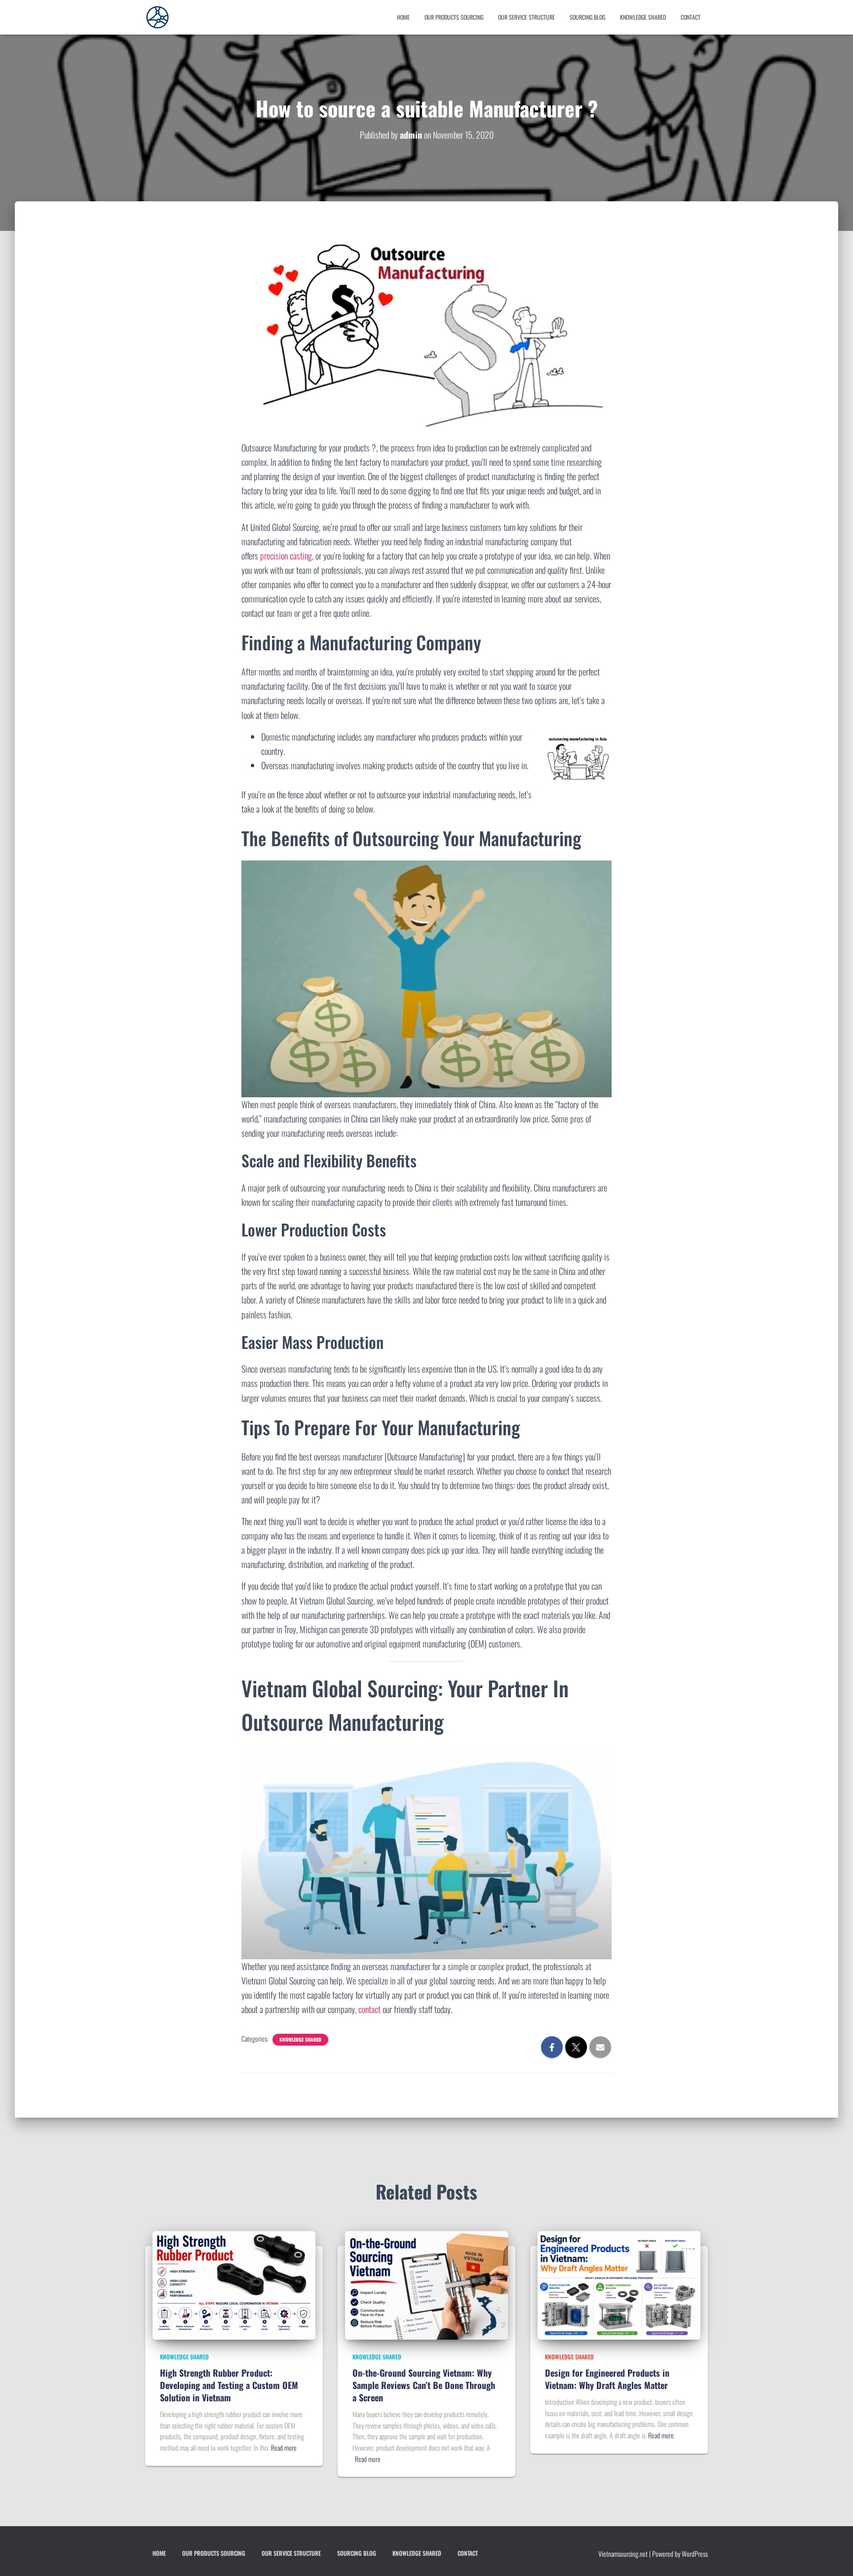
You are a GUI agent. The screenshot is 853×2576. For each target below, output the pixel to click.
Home (403, 17)
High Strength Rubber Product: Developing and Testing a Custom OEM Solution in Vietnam (229, 2385)
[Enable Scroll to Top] (20, 2556)
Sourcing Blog (587, 17)
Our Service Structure (526, 17)
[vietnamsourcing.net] (157, 17)
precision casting (286, 556)
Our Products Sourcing (454, 17)
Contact (691, 17)
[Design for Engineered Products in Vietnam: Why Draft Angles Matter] (619, 2284)
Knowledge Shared (643, 17)
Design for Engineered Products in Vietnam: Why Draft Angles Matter (607, 2379)
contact (369, 2009)
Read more (284, 2447)
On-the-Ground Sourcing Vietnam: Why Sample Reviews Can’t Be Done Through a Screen (424, 2385)
